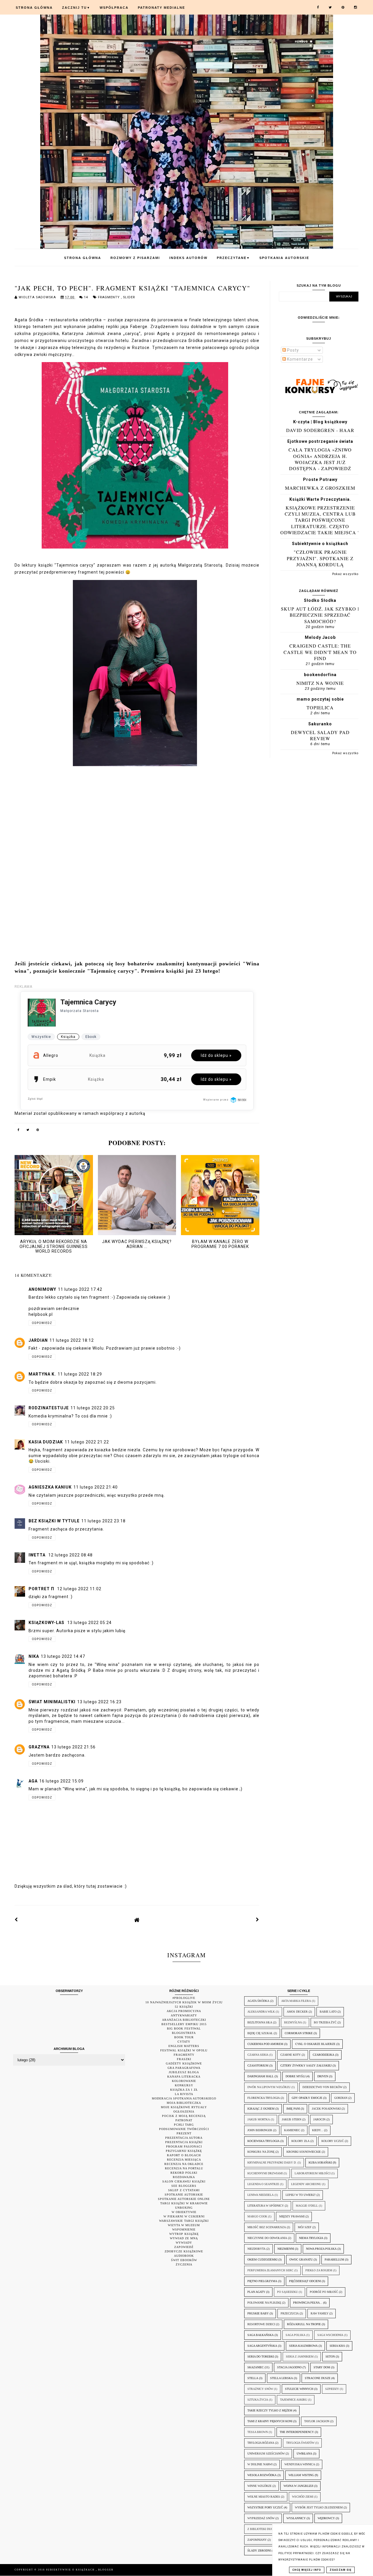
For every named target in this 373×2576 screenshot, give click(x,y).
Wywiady (184, 2243)
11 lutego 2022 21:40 (96, 1487)
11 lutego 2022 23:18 (103, 1521)
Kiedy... (318, 2130)
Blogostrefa (184, 2033)
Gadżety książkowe (184, 2063)
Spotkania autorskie (284, 258)
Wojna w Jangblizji (298, 2486)
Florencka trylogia (264, 2098)
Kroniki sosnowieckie (304, 2152)
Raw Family (320, 2313)
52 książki (184, 2007)
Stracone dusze (318, 2378)
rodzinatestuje (49, 1408)
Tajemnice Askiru (294, 2400)
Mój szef (305, 2227)
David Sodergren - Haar (320, 430)
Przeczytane (233, 258)
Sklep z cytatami (184, 2190)
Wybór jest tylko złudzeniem (319, 2507)
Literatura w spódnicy (266, 2206)
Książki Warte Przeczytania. (320, 499)
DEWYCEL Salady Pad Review (320, 735)
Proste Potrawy (320, 479)
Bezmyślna (293, 2022)
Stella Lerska (281, 2378)
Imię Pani (293, 2109)
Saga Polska (295, 2335)
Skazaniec (256, 2367)
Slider (129, 297)
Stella (253, 2378)
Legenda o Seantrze (263, 2184)
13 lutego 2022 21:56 (73, 1747)
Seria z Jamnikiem (300, 2357)
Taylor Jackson (317, 2421)
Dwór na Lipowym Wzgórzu (269, 2087)
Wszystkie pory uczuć (265, 2507)
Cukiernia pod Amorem (265, 2044)
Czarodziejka (323, 2055)
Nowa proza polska (321, 2249)
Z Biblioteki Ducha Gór (266, 2529)
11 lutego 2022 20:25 (93, 1408)
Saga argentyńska (262, 2346)
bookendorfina (320, 675)
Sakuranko (320, 724)
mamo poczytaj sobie (320, 699)
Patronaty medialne (161, 8)
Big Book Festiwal (184, 2028)
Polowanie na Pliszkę (264, 2303)
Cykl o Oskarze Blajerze (315, 2044)
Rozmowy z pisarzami (135, 258)
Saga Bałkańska (261, 2335)
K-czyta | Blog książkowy (320, 422)
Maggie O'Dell (307, 2206)
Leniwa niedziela (261, 2195)
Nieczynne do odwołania (267, 2238)
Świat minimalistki (52, 1702)
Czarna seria (258, 2055)
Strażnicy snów (260, 2389)
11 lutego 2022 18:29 (80, 1374)
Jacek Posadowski (326, 2109)
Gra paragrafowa (184, 2068)
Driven (323, 2076)
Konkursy (184, 2085)
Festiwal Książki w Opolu (184, 2050)
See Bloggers (184, 2186)
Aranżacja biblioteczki (184, 2020)
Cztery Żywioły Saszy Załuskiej (306, 2065)
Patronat (184, 2120)
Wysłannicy (296, 2518)
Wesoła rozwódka (262, 2475)
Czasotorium (258, 2065)
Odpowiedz (42, 1323)
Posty (292, 350)
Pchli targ (184, 2125)
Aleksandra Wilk (261, 2012)
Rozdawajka (184, 2177)
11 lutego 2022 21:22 (87, 1442)
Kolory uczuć (333, 2141)
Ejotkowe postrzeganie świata (320, 441)
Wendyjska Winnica (300, 2464)
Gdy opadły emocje (307, 2098)
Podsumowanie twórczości (184, 2129)
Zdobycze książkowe (184, 2251)
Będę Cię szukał (260, 2033)
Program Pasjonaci (184, 2146)
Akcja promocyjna (184, 2011)
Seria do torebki (261, 2357)
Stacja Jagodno (289, 2367)
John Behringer (260, 2130)
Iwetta (38, 1555)
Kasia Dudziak (46, 1442)
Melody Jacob (320, 637)
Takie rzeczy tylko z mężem (270, 2410)
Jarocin (319, 2119)
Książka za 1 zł (184, 2090)
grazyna (39, 1747)
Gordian (341, 2098)
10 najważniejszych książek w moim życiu (184, 2002)
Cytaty (184, 2042)
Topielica (320, 707)
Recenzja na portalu (184, 2168)
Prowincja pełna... (308, 2303)
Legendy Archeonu (306, 2184)
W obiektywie (184, 2212)
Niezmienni (286, 2249)
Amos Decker (297, 2012)
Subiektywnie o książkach (320, 544)
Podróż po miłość (324, 2292)
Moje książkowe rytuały (184, 2107)
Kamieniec (292, 2130)
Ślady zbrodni (259, 2551)
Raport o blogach (184, 2155)
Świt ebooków (184, 2260)
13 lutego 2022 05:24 (89, 1623)
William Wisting (301, 2475)
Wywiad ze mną (184, 2238)
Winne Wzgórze (259, 2486)
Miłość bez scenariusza (267, 2227)
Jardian (38, 1340)
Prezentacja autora (184, 2138)
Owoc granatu (301, 2259)
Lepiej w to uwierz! (301, 2195)
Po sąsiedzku (287, 2292)
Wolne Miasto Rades (264, 2497)
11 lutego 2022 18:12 (72, 1340)
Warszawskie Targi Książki (184, 2221)
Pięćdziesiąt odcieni (305, 2281)
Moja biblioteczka (184, 2103)
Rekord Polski (184, 2173)
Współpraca (114, 8)
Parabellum (334, 2259)
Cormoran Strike (299, 2033)
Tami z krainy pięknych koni (270, 2421)
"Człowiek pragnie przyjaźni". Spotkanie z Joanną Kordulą (320, 558)
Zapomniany (257, 2540)
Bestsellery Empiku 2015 (184, 2024)
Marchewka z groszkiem (320, 488)
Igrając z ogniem (261, 2109)
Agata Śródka (258, 2001)
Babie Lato (328, 2012)
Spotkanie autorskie (184, 2195)
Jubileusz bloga (184, 2072)
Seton (330, 2357)
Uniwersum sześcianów (266, 2454)
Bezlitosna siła (260, 2022)
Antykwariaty (184, 2015)
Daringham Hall (261, 2076)
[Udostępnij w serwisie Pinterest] (38, 1131)
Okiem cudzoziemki (262, 2259)
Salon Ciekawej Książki (184, 2181)
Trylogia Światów (300, 2443)
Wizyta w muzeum (184, 2225)
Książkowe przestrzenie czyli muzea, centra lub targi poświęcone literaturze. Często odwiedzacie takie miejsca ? (320, 520)
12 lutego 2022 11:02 (79, 1589)
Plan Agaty (256, 2292)
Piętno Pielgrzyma (262, 2281)
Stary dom (322, 2367)
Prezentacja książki (184, 2142)
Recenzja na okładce (184, 2164)
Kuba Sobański (320, 2162)
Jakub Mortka (259, 2119)
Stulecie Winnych (299, 2389)
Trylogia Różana (261, 2443)
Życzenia (184, 2264)
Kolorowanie (184, 2081)
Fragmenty (109, 297)
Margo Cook (257, 2216)
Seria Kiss (337, 2346)
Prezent (184, 2133)
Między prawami (292, 2216)
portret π (42, 1589)
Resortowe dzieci (261, 2324)
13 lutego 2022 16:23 (99, 1702)
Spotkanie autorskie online (184, 2199)
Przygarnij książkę (184, 2151)
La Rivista (184, 2094)
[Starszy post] (258, 1920)
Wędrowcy (326, 2518)
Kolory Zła (300, 2141)
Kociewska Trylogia (263, 2141)
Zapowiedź (184, 2247)
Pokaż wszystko (345, 574)
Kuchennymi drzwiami (265, 2173)
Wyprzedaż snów (261, 2518)
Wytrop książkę (184, 2234)
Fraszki (184, 2059)
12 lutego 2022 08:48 (71, 1555)
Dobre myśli (295, 2076)
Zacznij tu (76, 8)
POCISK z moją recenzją (184, 2116)
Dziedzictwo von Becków (322, 2087)
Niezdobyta (256, 2249)
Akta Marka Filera (296, 2001)
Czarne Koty (291, 2055)
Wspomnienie (184, 2229)
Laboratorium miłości (313, 2173)
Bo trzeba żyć (325, 2022)
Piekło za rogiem (319, 2270)
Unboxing (184, 2208)
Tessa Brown (258, 2432)
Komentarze (299, 359)
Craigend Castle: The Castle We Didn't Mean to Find (320, 652)
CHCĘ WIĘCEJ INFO (307, 2570)
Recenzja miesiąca (184, 2160)
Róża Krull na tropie (304, 2324)
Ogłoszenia (184, 2112)
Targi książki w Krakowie (184, 2203)
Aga (33, 1781)
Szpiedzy (332, 2389)
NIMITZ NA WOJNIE (320, 683)
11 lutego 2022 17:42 (80, 1289)
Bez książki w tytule (54, 1521)
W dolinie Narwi (260, 2464)
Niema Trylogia (311, 2238)
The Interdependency (297, 2432)
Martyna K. (42, 1374)
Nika (34, 1656)
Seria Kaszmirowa (303, 2346)
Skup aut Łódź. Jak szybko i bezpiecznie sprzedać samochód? (320, 615)
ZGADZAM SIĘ (341, 2570)
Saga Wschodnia (330, 2335)
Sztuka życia (258, 2400)
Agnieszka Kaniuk (50, 1487)
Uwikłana (304, 2454)
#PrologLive (184, 1998)
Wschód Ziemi (303, 2497)
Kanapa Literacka (184, 2077)
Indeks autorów (188, 258)
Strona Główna (34, 8)
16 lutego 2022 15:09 (61, 1781)
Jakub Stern (292, 2119)
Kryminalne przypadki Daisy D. (272, 2162)
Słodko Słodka (320, 600)
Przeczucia (290, 2313)
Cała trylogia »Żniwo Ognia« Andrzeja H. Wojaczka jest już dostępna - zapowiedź (320, 459)
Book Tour (184, 2037)
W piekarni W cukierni (184, 2216)
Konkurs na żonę (261, 2152)
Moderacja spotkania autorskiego (184, 2098)
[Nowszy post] (16, 1920)
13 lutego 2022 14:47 (63, 1656)
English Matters (184, 2046)
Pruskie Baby (258, 2313)
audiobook (184, 2256)
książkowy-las (47, 1623)
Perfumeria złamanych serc (270, 2270)
